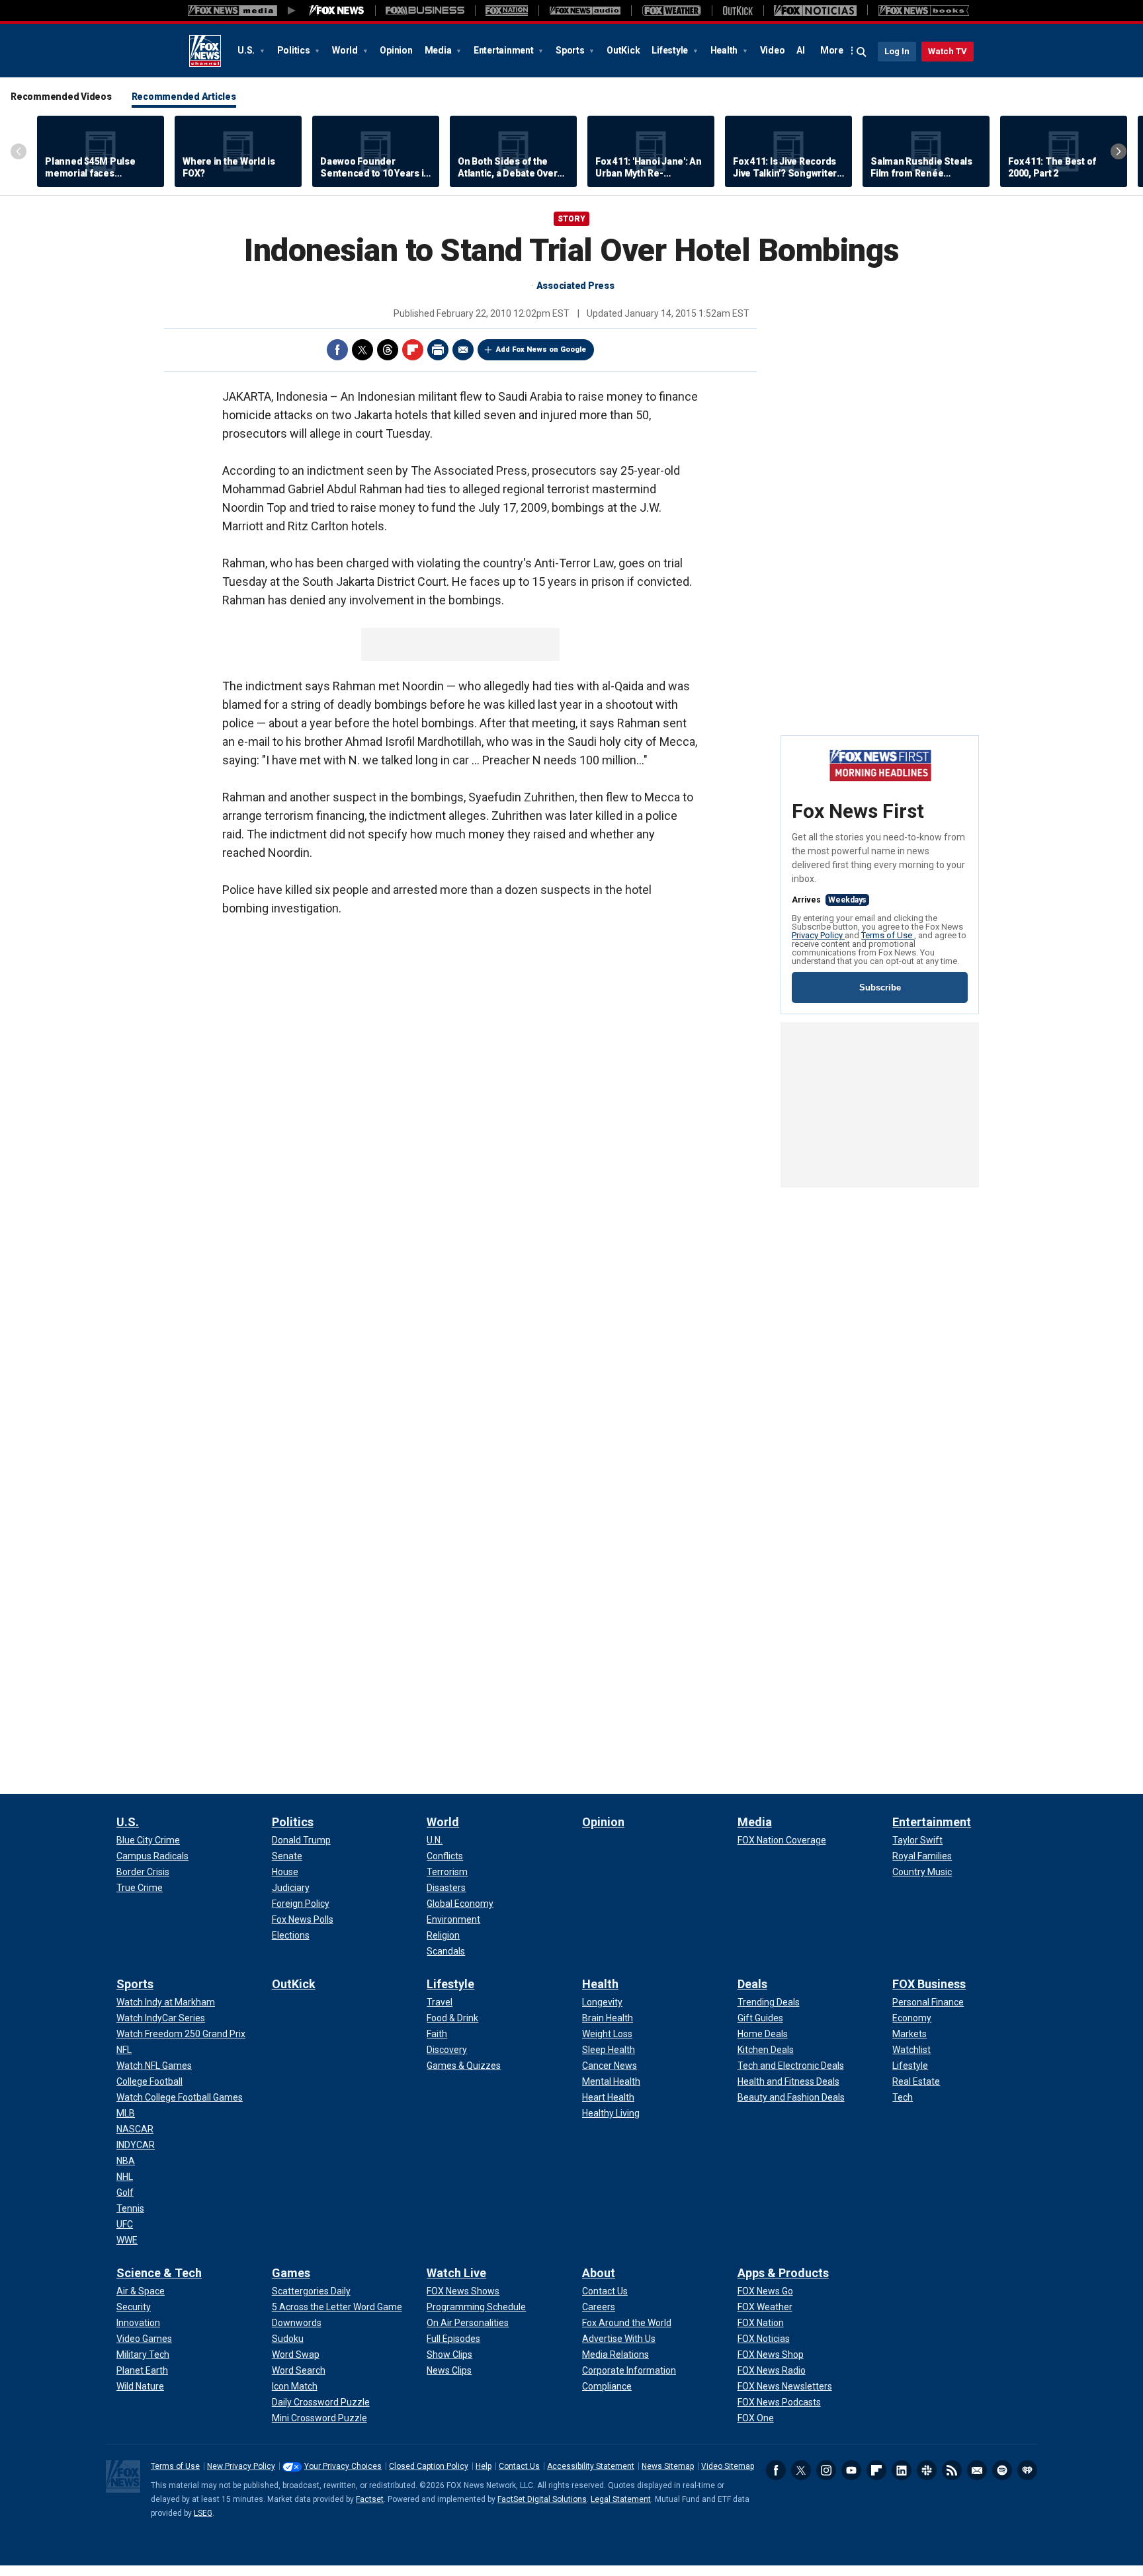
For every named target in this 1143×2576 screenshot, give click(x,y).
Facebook (337, 350)
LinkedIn (902, 2470)
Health (725, 50)
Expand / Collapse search (862, 52)
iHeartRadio (1027, 2470)
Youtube (851, 2470)
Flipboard (413, 350)
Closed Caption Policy (429, 2466)
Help (484, 2466)
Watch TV (948, 51)
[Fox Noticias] (815, 11)
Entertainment (505, 50)
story (571, 219)
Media (439, 50)
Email (463, 350)
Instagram (826, 2470)
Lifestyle (671, 50)
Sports (571, 50)
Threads (388, 350)
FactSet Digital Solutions (542, 2499)
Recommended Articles (184, 97)
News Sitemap (668, 2466)
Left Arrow (19, 151)
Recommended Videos (61, 97)
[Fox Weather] (671, 11)
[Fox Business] (425, 11)
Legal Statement (621, 2499)
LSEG (203, 2513)
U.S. (247, 50)
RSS (952, 2470)
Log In (897, 51)
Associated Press (575, 286)
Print (438, 350)
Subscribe (880, 987)
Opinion (396, 50)
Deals (752, 1984)
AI (801, 50)
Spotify (1002, 2470)
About (599, 2273)
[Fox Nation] (507, 11)
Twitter (362, 350)
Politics (295, 50)
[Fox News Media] (337, 11)
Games (291, 2273)
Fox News (205, 51)
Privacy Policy (818, 935)
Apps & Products (783, 2273)
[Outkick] (738, 11)
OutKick (623, 50)
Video (773, 50)
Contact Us (519, 2466)
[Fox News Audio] (585, 11)
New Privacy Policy (241, 2466)
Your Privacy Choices (343, 2466)
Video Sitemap (728, 2466)
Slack (927, 2470)
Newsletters (977, 2470)
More (832, 50)
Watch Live (456, 2273)
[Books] (924, 11)
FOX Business (929, 1984)
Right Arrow (1119, 151)
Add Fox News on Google (541, 349)
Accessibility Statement (591, 2466)
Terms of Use (888, 935)
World (346, 50)
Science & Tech (159, 2273)
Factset (370, 2499)
